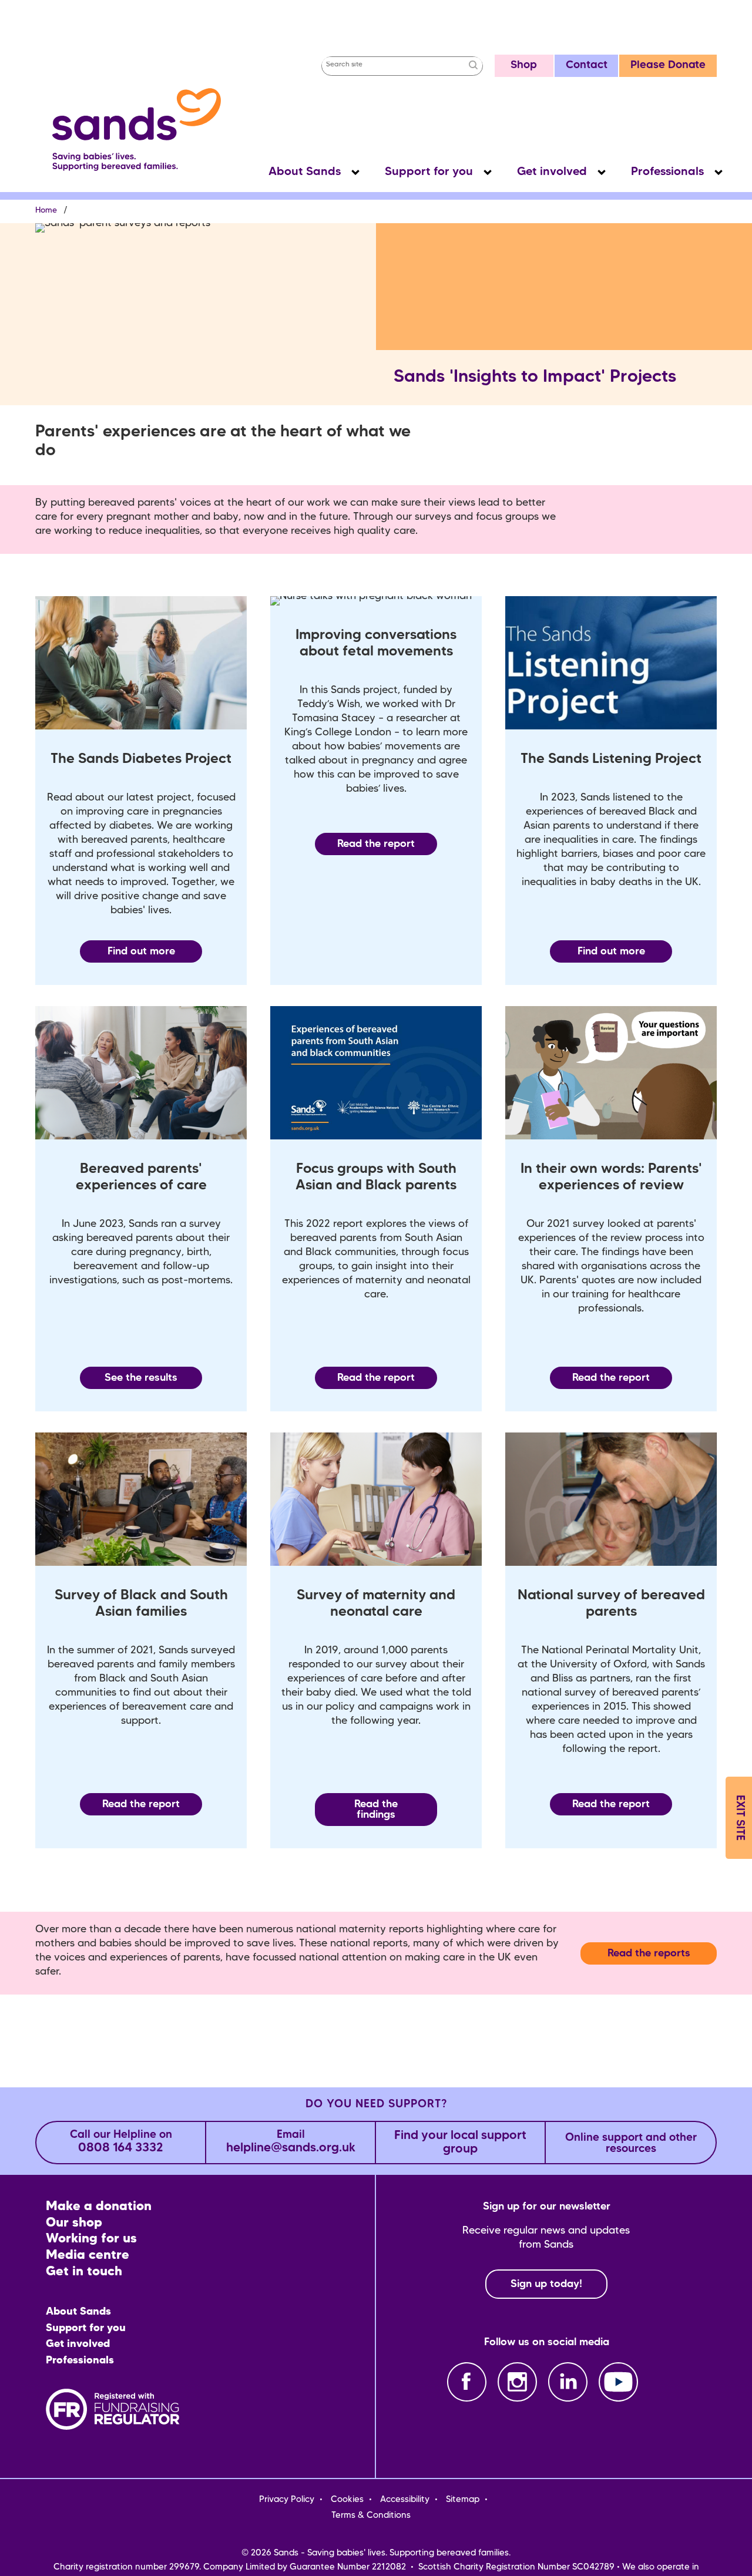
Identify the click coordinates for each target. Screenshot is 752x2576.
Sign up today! (546, 2284)
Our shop (74, 2223)
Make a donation (99, 2207)
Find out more (141, 951)
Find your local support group (460, 2143)
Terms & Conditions (371, 2516)
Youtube (618, 2382)
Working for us (91, 2239)
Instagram (517, 2382)
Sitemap (463, 2500)
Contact (587, 65)
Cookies (347, 2500)
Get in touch (84, 2272)
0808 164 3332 (121, 2142)
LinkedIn (568, 2382)
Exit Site (739, 1818)
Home (46, 211)
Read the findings (376, 1810)
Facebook (467, 2382)
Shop (524, 65)
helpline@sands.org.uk (291, 2142)
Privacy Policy (287, 2500)
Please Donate (668, 65)
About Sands (305, 172)
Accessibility (405, 2500)
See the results (141, 1378)
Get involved (552, 172)
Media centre (88, 2256)
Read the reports (649, 1953)
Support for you (429, 172)
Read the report (376, 844)
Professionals (667, 172)
